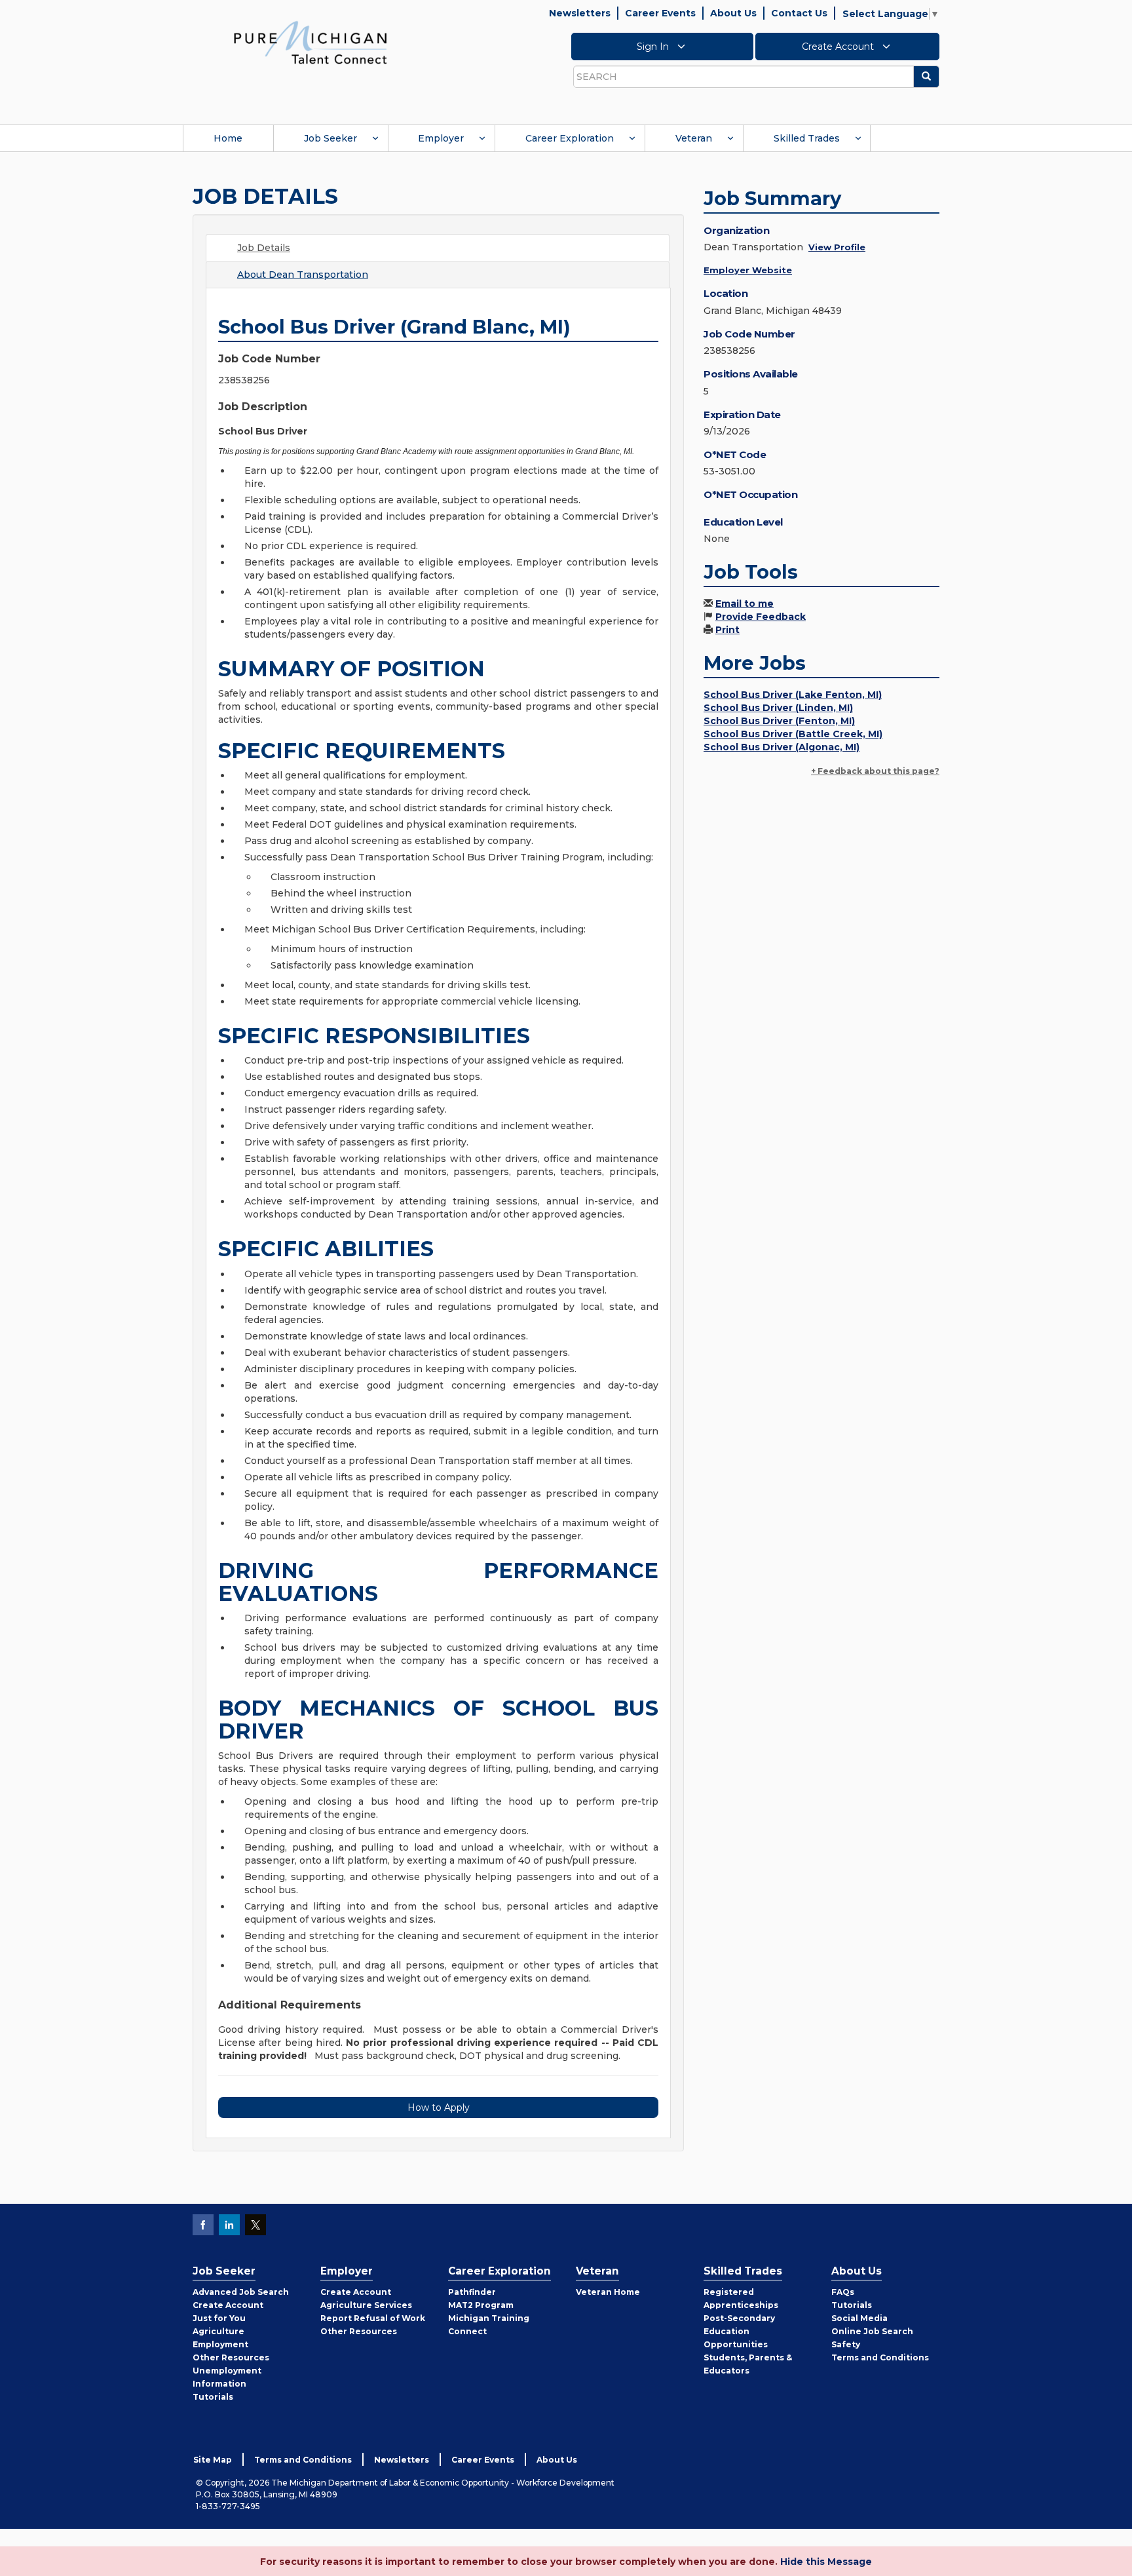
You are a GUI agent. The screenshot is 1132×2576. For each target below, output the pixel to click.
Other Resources (231, 2357)
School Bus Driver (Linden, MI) (778, 708)
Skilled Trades (807, 138)
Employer (441, 138)
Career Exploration (570, 138)
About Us (733, 13)
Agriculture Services (366, 2305)
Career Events (660, 13)
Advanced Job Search (241, 2292)
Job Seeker (330, 138)
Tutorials (213, 2397)
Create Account (839, 47)
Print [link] (727, 630)
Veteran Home (608, 2292)
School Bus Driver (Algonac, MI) (782, 747)
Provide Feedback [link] (761, 617)
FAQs (843, 2292)
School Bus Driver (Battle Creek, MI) (793, 734)
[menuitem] (228, 138)
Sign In (654, 47)
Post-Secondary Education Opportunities (739, 2331)
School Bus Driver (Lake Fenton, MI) (793, 695)
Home (228, 138)
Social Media (859, 2318)
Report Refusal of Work (373, 2318)
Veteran (694, 138)
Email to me (745, 604)
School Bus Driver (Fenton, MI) (779, 721)
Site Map (213, 2460)
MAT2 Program (481, 2305)
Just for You (219, 2318)
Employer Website (748, 270)
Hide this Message (826, 2562)
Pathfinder (472, 2292)
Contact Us (799, 13)
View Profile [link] (837, 247)
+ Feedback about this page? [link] (875, 771)
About (303, 275)
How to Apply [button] (439, 2107)
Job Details (264, 248)
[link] (311, 42)
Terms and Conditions (880, 2357)
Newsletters (580, 13)
